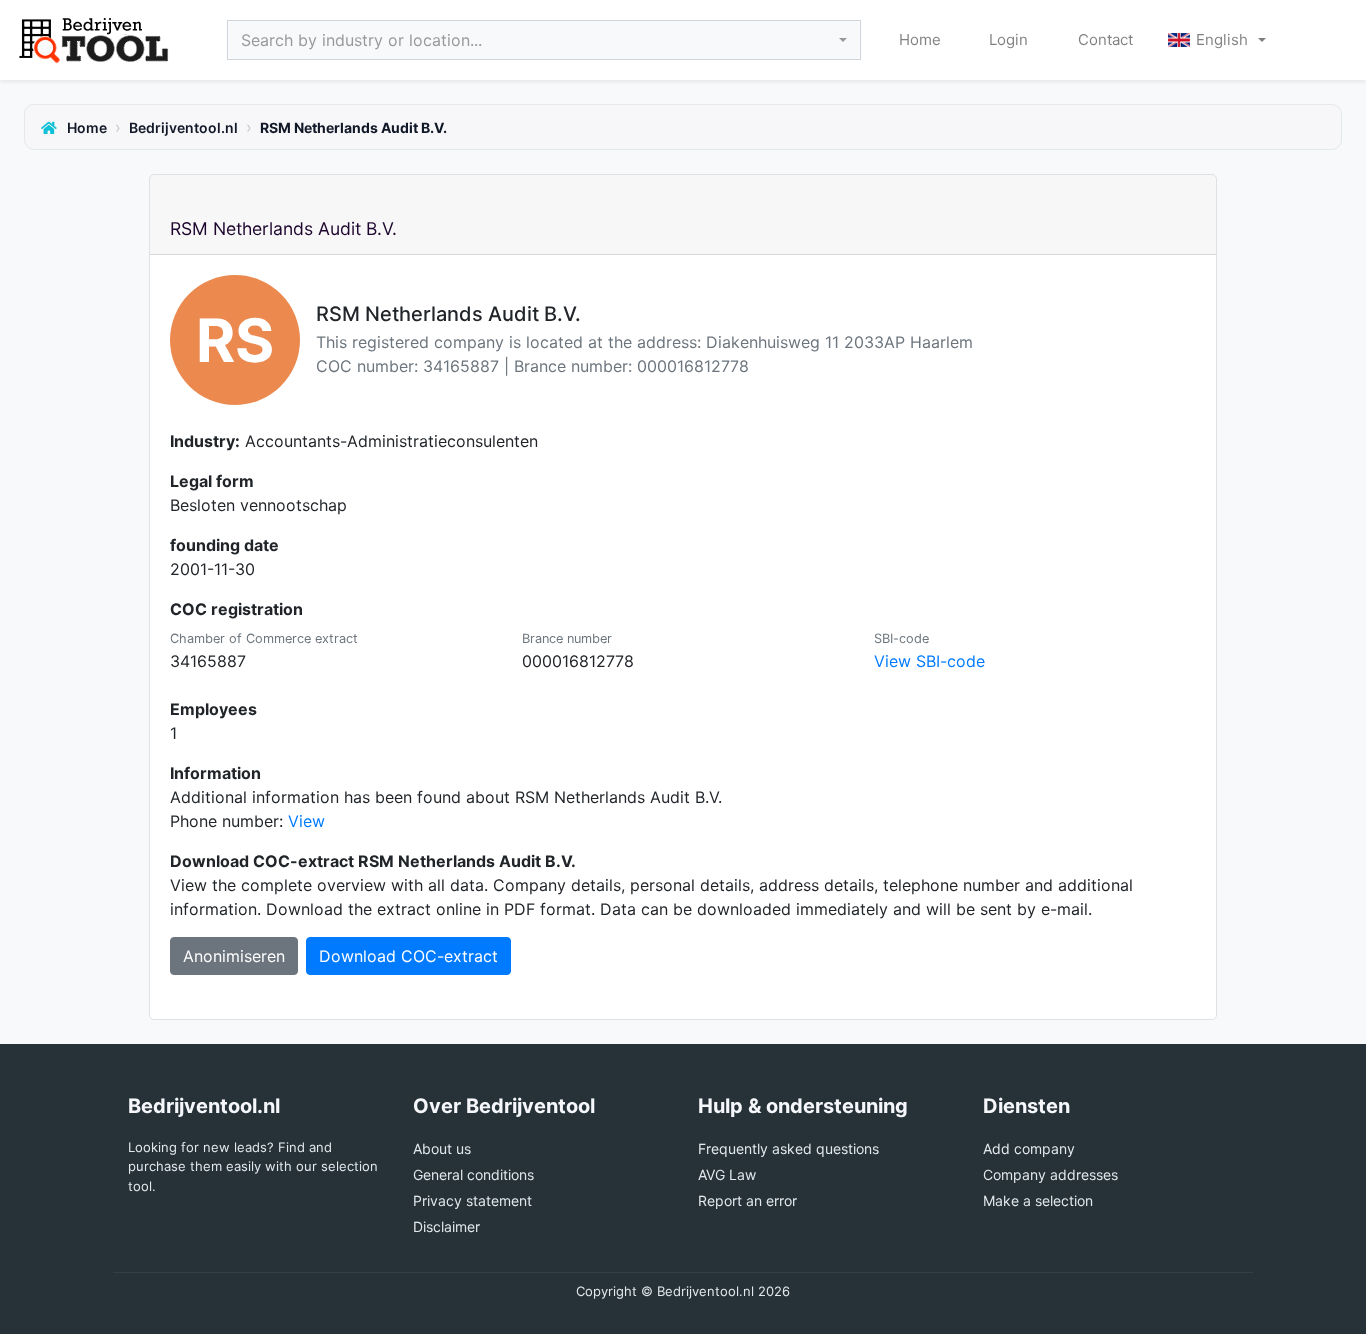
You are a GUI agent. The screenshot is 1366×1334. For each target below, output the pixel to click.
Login (1008, 39)
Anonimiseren (234, 956)
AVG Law (727, 1174)
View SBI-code (929, 661)
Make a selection (1038, 1200)
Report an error (747, 1200)
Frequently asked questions (788, 1148)
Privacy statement (472, 1200)
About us (442, 1148)
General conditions (473, 1174)
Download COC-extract (408, 956)
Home (920, 39)
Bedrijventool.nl (183, 127)
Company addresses (1050, 1174)
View (306, 821)
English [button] (1222, 39)
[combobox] (544, 40)
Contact (1104, 39)
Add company (1029, 1148)
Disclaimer (446, 1226)
